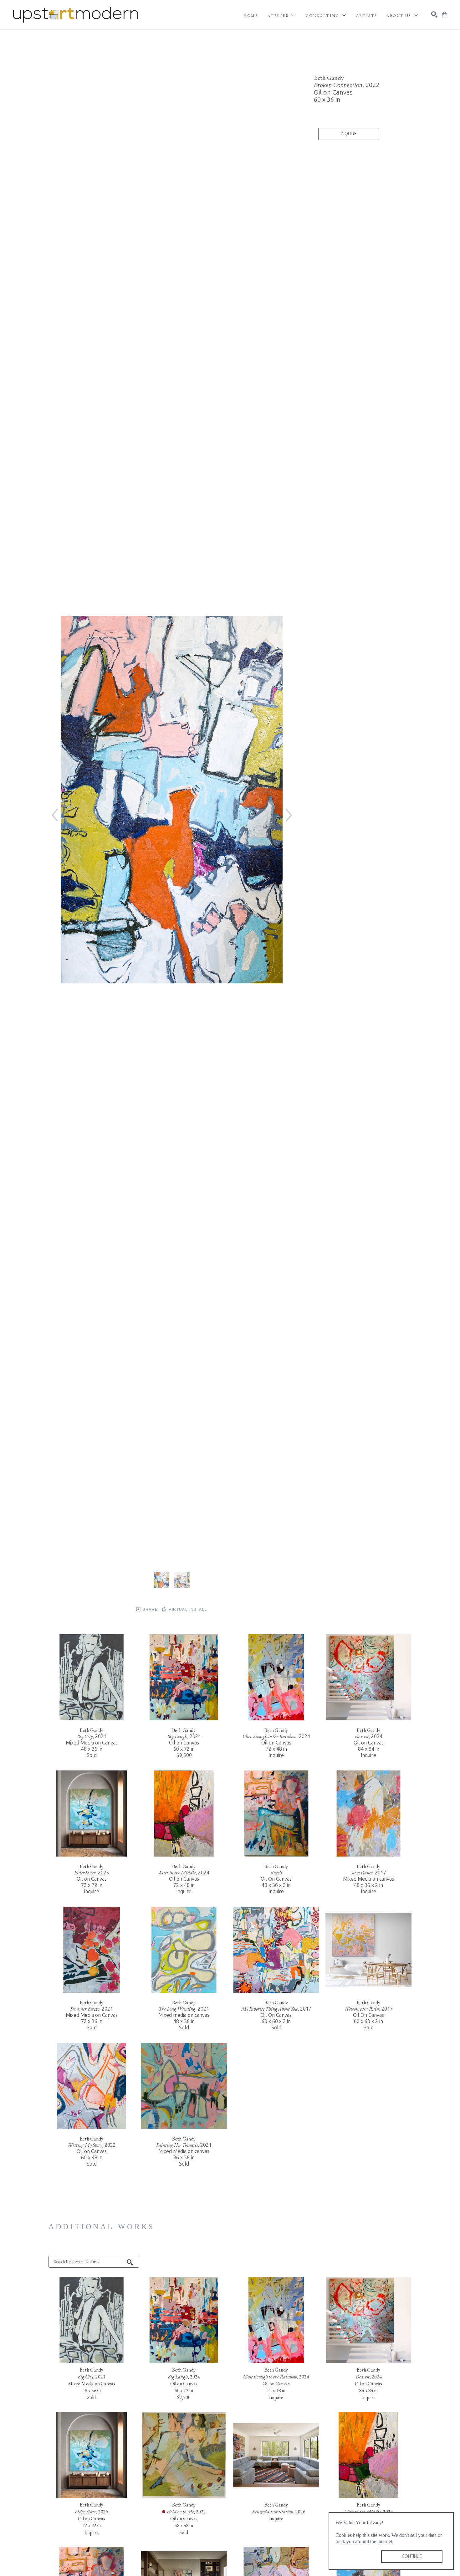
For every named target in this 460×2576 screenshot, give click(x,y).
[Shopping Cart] (445, 15)
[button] (282, 16)
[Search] (434, 14)
